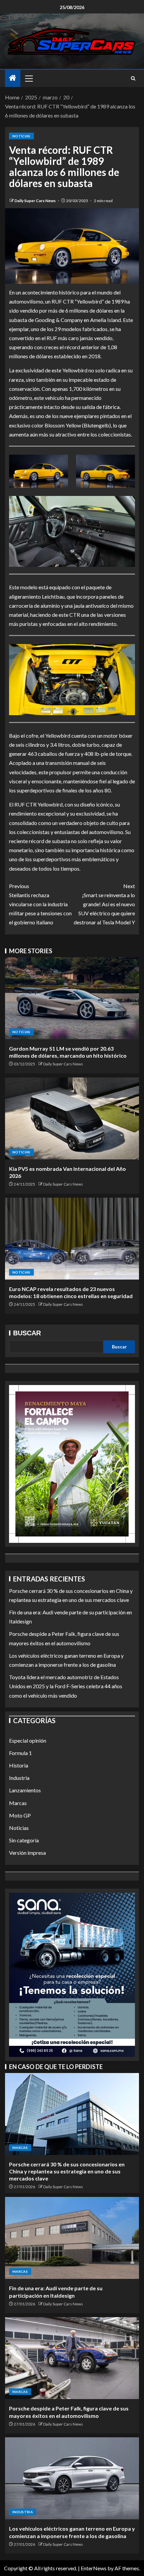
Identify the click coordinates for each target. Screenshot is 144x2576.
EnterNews (94, 2568)
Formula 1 (20, 1753)
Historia (19, 1765)
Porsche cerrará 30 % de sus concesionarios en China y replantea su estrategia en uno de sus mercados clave (67, 2171)
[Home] (13, 78)
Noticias (21, 136)
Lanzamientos (25, 1790)
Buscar (27, 1333)
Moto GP (20, 1815)
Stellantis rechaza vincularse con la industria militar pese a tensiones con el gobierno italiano (40, 904)
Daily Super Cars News (35, 201)
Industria (19, 1778)
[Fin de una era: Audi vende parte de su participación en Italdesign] (72, 2238)
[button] (28, 78)
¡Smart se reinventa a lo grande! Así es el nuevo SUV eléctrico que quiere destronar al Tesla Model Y (104, 904)
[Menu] (28, 78)
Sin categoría (24, 1840)
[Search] (133, 78)
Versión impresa (27, 1853)
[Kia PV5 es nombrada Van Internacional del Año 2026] (72, 1118)
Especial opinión (28, 1740)
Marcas (18, 1803)
